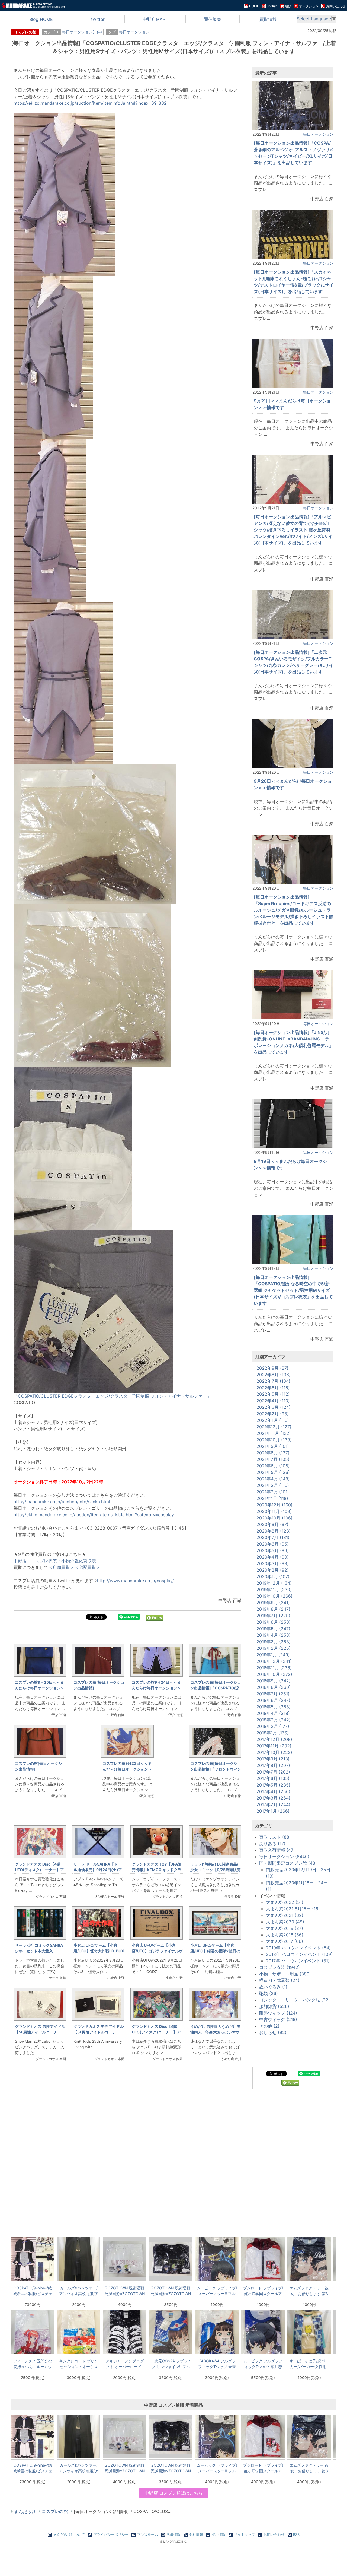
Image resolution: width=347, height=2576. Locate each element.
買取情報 (268, 19)
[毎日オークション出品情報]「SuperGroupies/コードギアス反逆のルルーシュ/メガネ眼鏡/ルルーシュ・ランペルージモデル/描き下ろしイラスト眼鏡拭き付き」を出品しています (294, 910)
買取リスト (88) (275, 1837)
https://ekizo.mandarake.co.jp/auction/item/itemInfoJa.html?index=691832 (90, 103)
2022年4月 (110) (273, 1401)
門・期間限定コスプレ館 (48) (288, 1863)
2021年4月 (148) (273, 1479)
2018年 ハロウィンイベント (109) (299, 1954)
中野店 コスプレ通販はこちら (174, 2493)
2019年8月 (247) (273, 1609)
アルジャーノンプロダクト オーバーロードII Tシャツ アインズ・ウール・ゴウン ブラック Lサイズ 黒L (125, 2364)
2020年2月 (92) (273, 1570)
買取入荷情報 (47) (277, 1850)
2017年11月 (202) (274, 1746)
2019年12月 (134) (274, 1583)
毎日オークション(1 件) (82, 32)
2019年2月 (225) (274, 1648)
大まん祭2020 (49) (285, 1922)
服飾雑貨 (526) (274, 2006)
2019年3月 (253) (274, 1642)
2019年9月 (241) (273, 1603)
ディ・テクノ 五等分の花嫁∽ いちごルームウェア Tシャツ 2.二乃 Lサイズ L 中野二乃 (33, 2364)
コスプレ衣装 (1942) (279, 1967)
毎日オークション (134, 32)
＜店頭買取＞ (61, 1567)
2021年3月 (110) (273, 1485)
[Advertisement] (127, 2157)
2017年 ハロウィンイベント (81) (298, 1961)
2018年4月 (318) (273, 1713)
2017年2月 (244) (273, 1804)
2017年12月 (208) (274, 1739)
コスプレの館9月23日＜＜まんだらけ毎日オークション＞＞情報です (127, 1769)
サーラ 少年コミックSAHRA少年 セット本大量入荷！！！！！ (39, 1951)
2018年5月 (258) (274, 1707)
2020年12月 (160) (274, 1505)
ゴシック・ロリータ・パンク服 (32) (295, 2000)
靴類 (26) (269, 1993)
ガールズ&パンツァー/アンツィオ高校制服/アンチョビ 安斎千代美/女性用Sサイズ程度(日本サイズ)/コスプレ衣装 (79, 2291)
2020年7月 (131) (273, 1537)
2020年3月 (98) (273, 1563)
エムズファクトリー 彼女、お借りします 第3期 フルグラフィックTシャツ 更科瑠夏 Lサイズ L (309, 2291)
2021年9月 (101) (273, 1446)
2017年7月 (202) (273, 1772)
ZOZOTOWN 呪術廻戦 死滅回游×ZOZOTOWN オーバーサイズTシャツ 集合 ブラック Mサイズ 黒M (171, 2291)
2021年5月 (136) (273, 1472)
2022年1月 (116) (273, 1420)
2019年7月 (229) (273, 1616)
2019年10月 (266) (274, 1596)
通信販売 (213, 19)
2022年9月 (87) (272, 1368)
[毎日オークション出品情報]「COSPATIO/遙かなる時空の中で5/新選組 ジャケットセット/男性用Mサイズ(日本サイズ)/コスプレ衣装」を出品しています (293, 1290)
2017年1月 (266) (273, 1811)
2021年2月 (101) (273, 1492)
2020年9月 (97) (272, 1524)
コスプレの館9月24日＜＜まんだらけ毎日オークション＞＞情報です (156, 1688)
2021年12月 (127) (274, 1427)
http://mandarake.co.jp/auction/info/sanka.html (62, 1502)
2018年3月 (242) (274, 1720)
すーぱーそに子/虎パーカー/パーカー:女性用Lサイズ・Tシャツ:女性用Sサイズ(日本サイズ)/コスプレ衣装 (309, 2364)
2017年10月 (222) (274, 1752)
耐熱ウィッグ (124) (278, 2013)
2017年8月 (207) (273, 1765)
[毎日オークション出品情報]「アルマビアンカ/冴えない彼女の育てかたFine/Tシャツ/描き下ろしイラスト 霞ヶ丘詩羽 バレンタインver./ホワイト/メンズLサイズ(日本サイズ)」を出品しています (293, 530)
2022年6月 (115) (273, 1388)
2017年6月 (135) (273, 1778)
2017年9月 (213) (273, 1759)
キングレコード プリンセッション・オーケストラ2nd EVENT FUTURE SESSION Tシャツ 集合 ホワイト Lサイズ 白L (79, 2364)
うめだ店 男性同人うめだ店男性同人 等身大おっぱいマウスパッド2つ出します (215, 2032)
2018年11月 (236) (274, 1668)
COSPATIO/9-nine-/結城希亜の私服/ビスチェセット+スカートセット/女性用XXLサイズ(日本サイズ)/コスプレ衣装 (33, 2291)
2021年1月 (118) (272, 1498)
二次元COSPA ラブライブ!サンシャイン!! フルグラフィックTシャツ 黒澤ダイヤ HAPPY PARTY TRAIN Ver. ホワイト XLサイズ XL (171, 2364)
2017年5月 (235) (273, 1785)
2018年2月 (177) (273, 1726)
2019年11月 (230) (274, 1590)
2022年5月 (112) (273, 1394)
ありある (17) (272, 1844)
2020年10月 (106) (274, 1518)
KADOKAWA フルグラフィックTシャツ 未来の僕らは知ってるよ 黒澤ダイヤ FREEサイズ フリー (217, 2364)
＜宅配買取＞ (87, 1567)
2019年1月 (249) (273, 1655)
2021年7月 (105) (273, 1459)
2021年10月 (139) (274, 1440)
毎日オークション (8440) (284, 1857)
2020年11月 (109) (274, 1511)
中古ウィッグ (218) (278, 2019)
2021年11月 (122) (274, 1433)
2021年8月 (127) (273, 1453)
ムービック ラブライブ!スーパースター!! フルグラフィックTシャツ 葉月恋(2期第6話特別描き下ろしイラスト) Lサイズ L (217, 2291)
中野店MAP (154, 19)
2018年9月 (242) (274, 1681)
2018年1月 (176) (273, 1733)
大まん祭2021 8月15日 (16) (293, 1909)
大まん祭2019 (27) (285, 1928)
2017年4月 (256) (273, 1791)
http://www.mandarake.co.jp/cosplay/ (136, 1581)
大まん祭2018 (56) (285, 1935)
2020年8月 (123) (274, 1531)
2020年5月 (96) (273, 1550)
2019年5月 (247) (273, 1629)
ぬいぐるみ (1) (273, 1987)
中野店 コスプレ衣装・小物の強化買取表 (55, 1561)
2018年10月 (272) (274, 1674)
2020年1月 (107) (273, 1576)
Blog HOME (41, 19)
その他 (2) (269, 2026)
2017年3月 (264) (273, 1798)
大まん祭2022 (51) (285, 1902)
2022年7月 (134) (273, 1381)
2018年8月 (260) (274, 1687)
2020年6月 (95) (273, 1544)
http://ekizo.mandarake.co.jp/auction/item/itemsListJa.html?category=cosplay (94, 1515)
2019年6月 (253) (274, 1622)
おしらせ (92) (273, 2032)
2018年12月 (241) (274, 1661)
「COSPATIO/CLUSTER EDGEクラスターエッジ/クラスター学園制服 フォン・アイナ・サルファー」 (112, 1396)
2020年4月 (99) (273, 1557)
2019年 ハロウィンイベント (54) (298, 1948)
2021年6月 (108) (273, 1466)
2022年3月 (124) (274, 1407)
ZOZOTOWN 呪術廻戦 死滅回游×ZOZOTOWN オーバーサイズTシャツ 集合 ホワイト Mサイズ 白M (125, 2291)
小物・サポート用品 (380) (285, 1974)
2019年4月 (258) (274, 1635)
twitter (98, 19)
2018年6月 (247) (273, 1700)
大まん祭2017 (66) (285, 1941)
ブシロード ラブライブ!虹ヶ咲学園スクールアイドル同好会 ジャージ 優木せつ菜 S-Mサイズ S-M (263, 2291)
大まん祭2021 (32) (285, 1915)
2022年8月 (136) (274, 1375)
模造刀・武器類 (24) (279, 1980)
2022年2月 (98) (273, 1414)
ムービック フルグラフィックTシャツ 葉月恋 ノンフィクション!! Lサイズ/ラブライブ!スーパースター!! (263, 2364)
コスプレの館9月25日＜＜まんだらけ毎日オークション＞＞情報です (40, 1688)
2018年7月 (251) (273, 1694)
